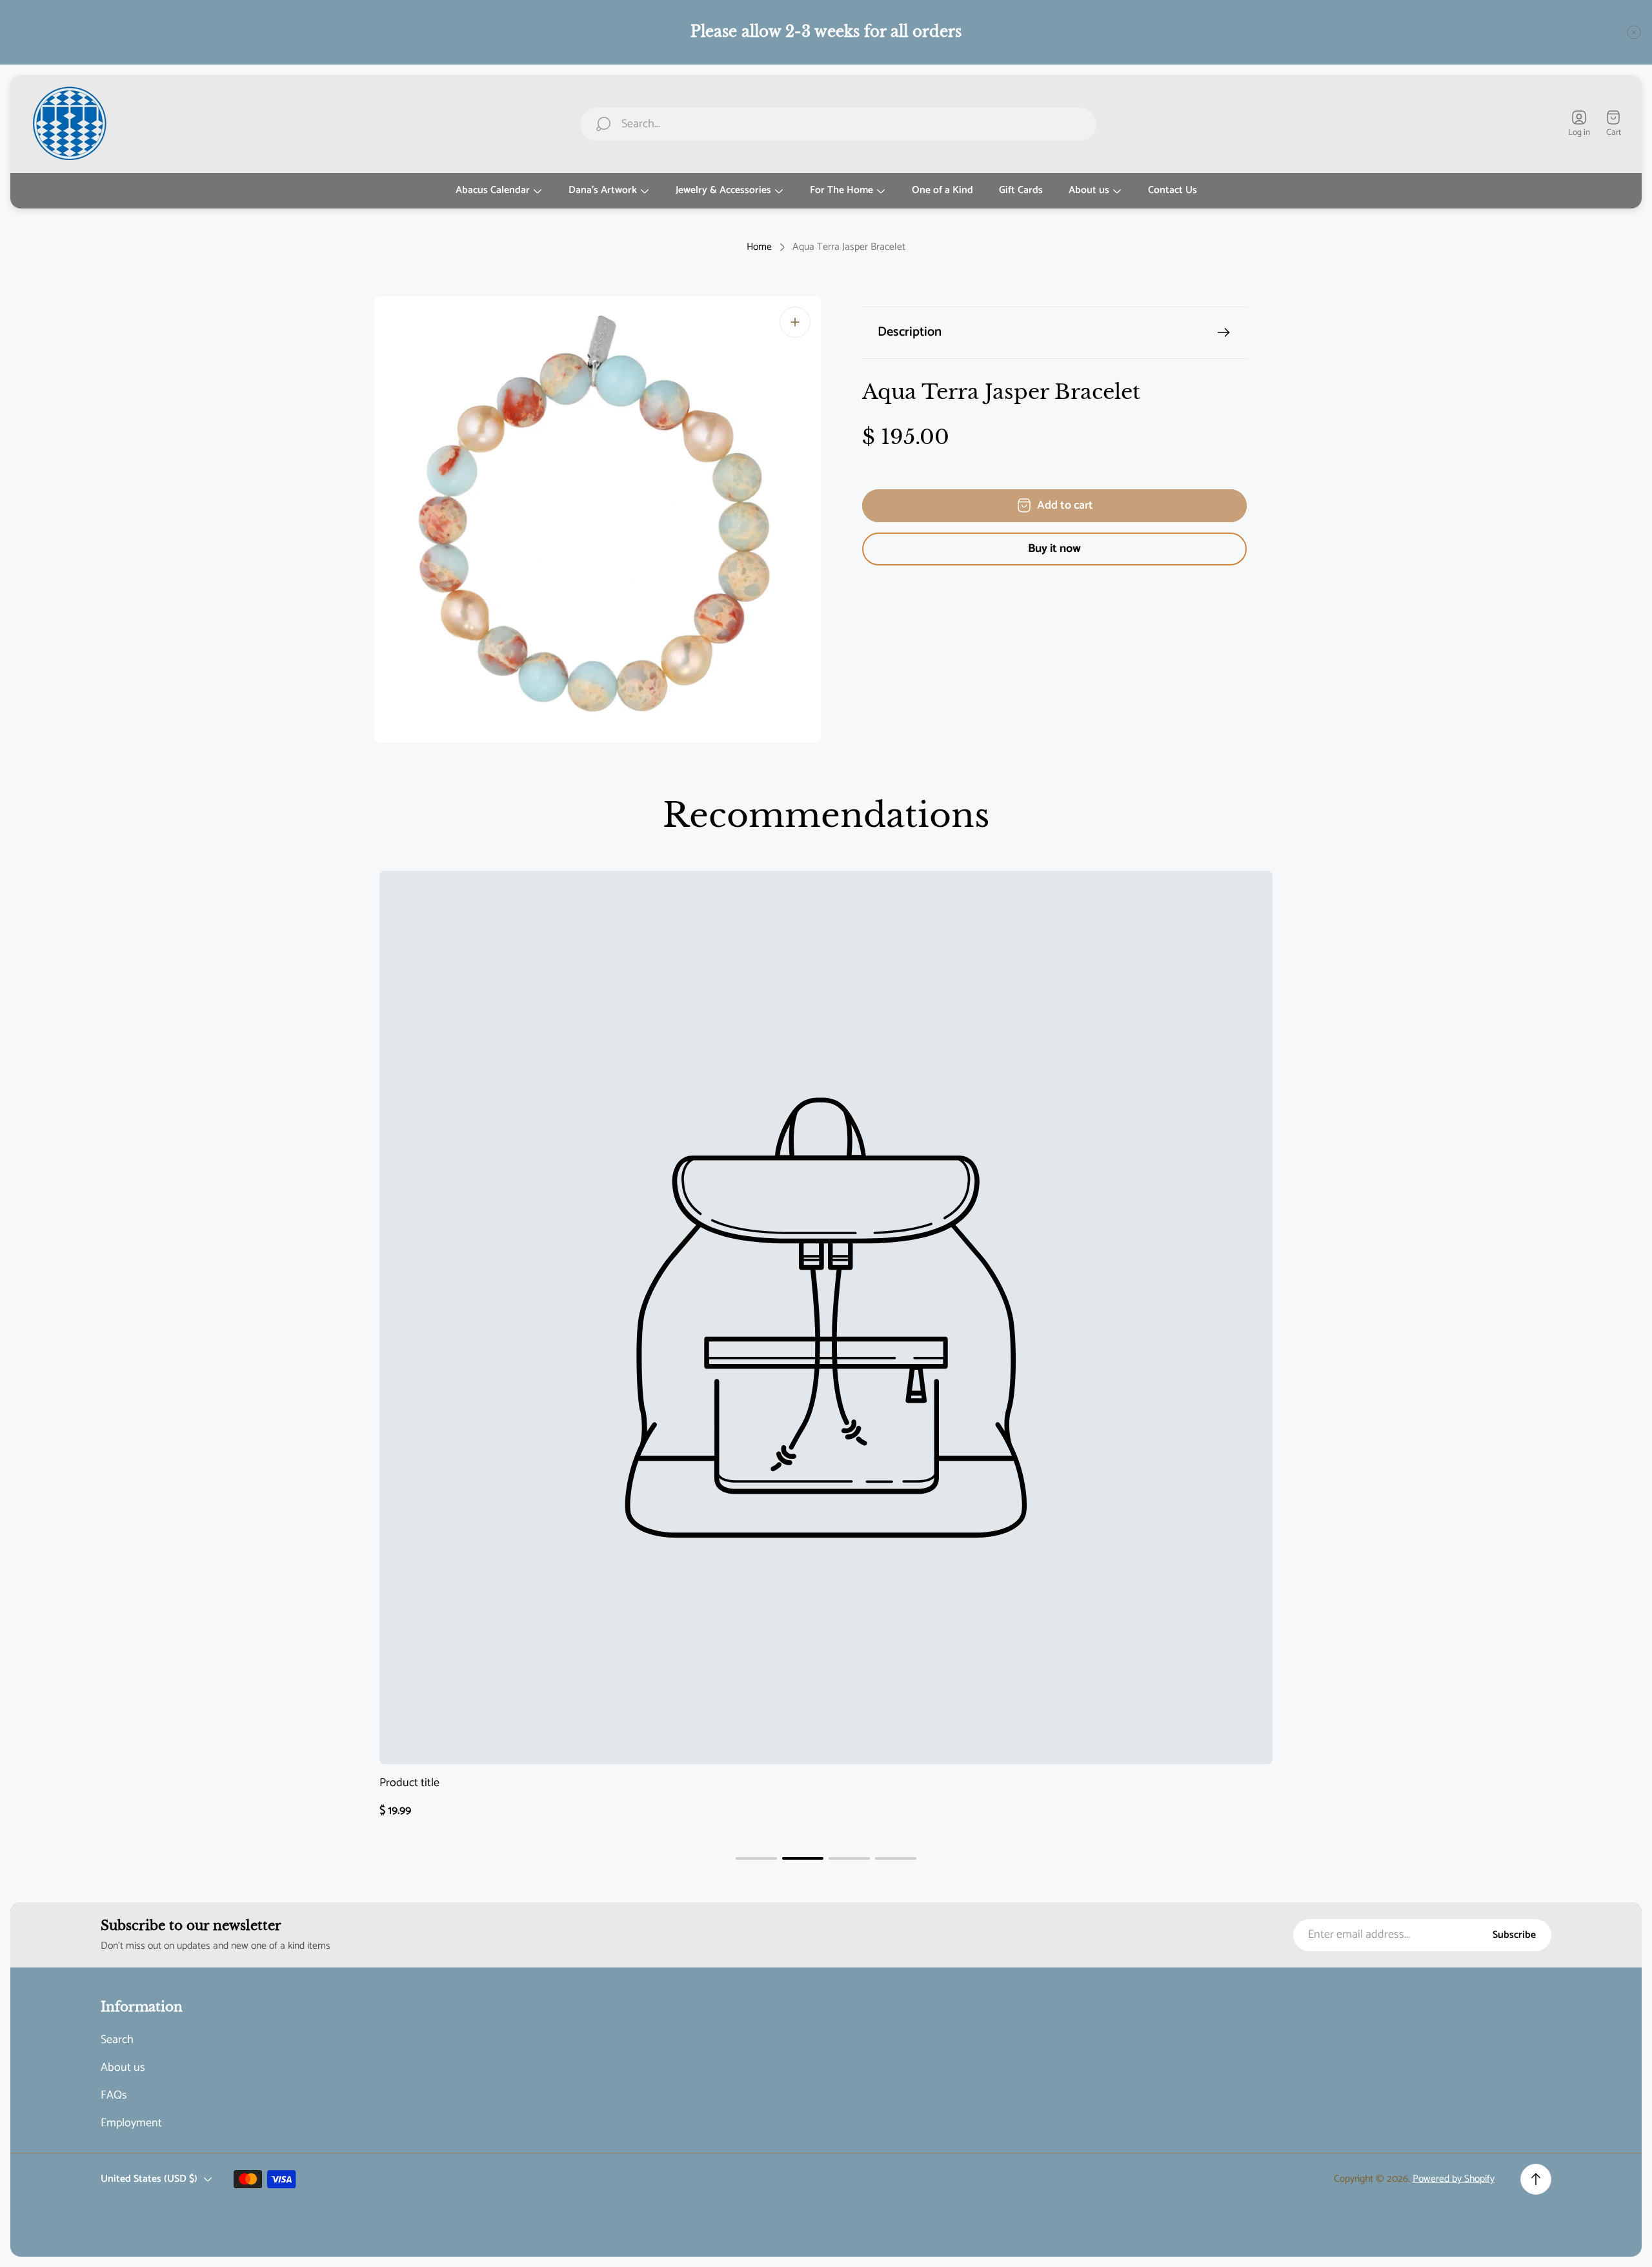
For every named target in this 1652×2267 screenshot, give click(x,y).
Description (910, 332)
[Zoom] (795, 322)
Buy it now (1054, 549)
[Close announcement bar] (1634, 32)
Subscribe (1514, 1935)
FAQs (114, 2096)
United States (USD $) (149, 2179)
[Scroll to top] (1536, 2179)
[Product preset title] (826, 1317)
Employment (131, 2123)
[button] (756, 1858)
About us (123, 2068)
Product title (409, 1783)
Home (759, 247)
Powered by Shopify (1454, 2179)
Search (117, 2040)
